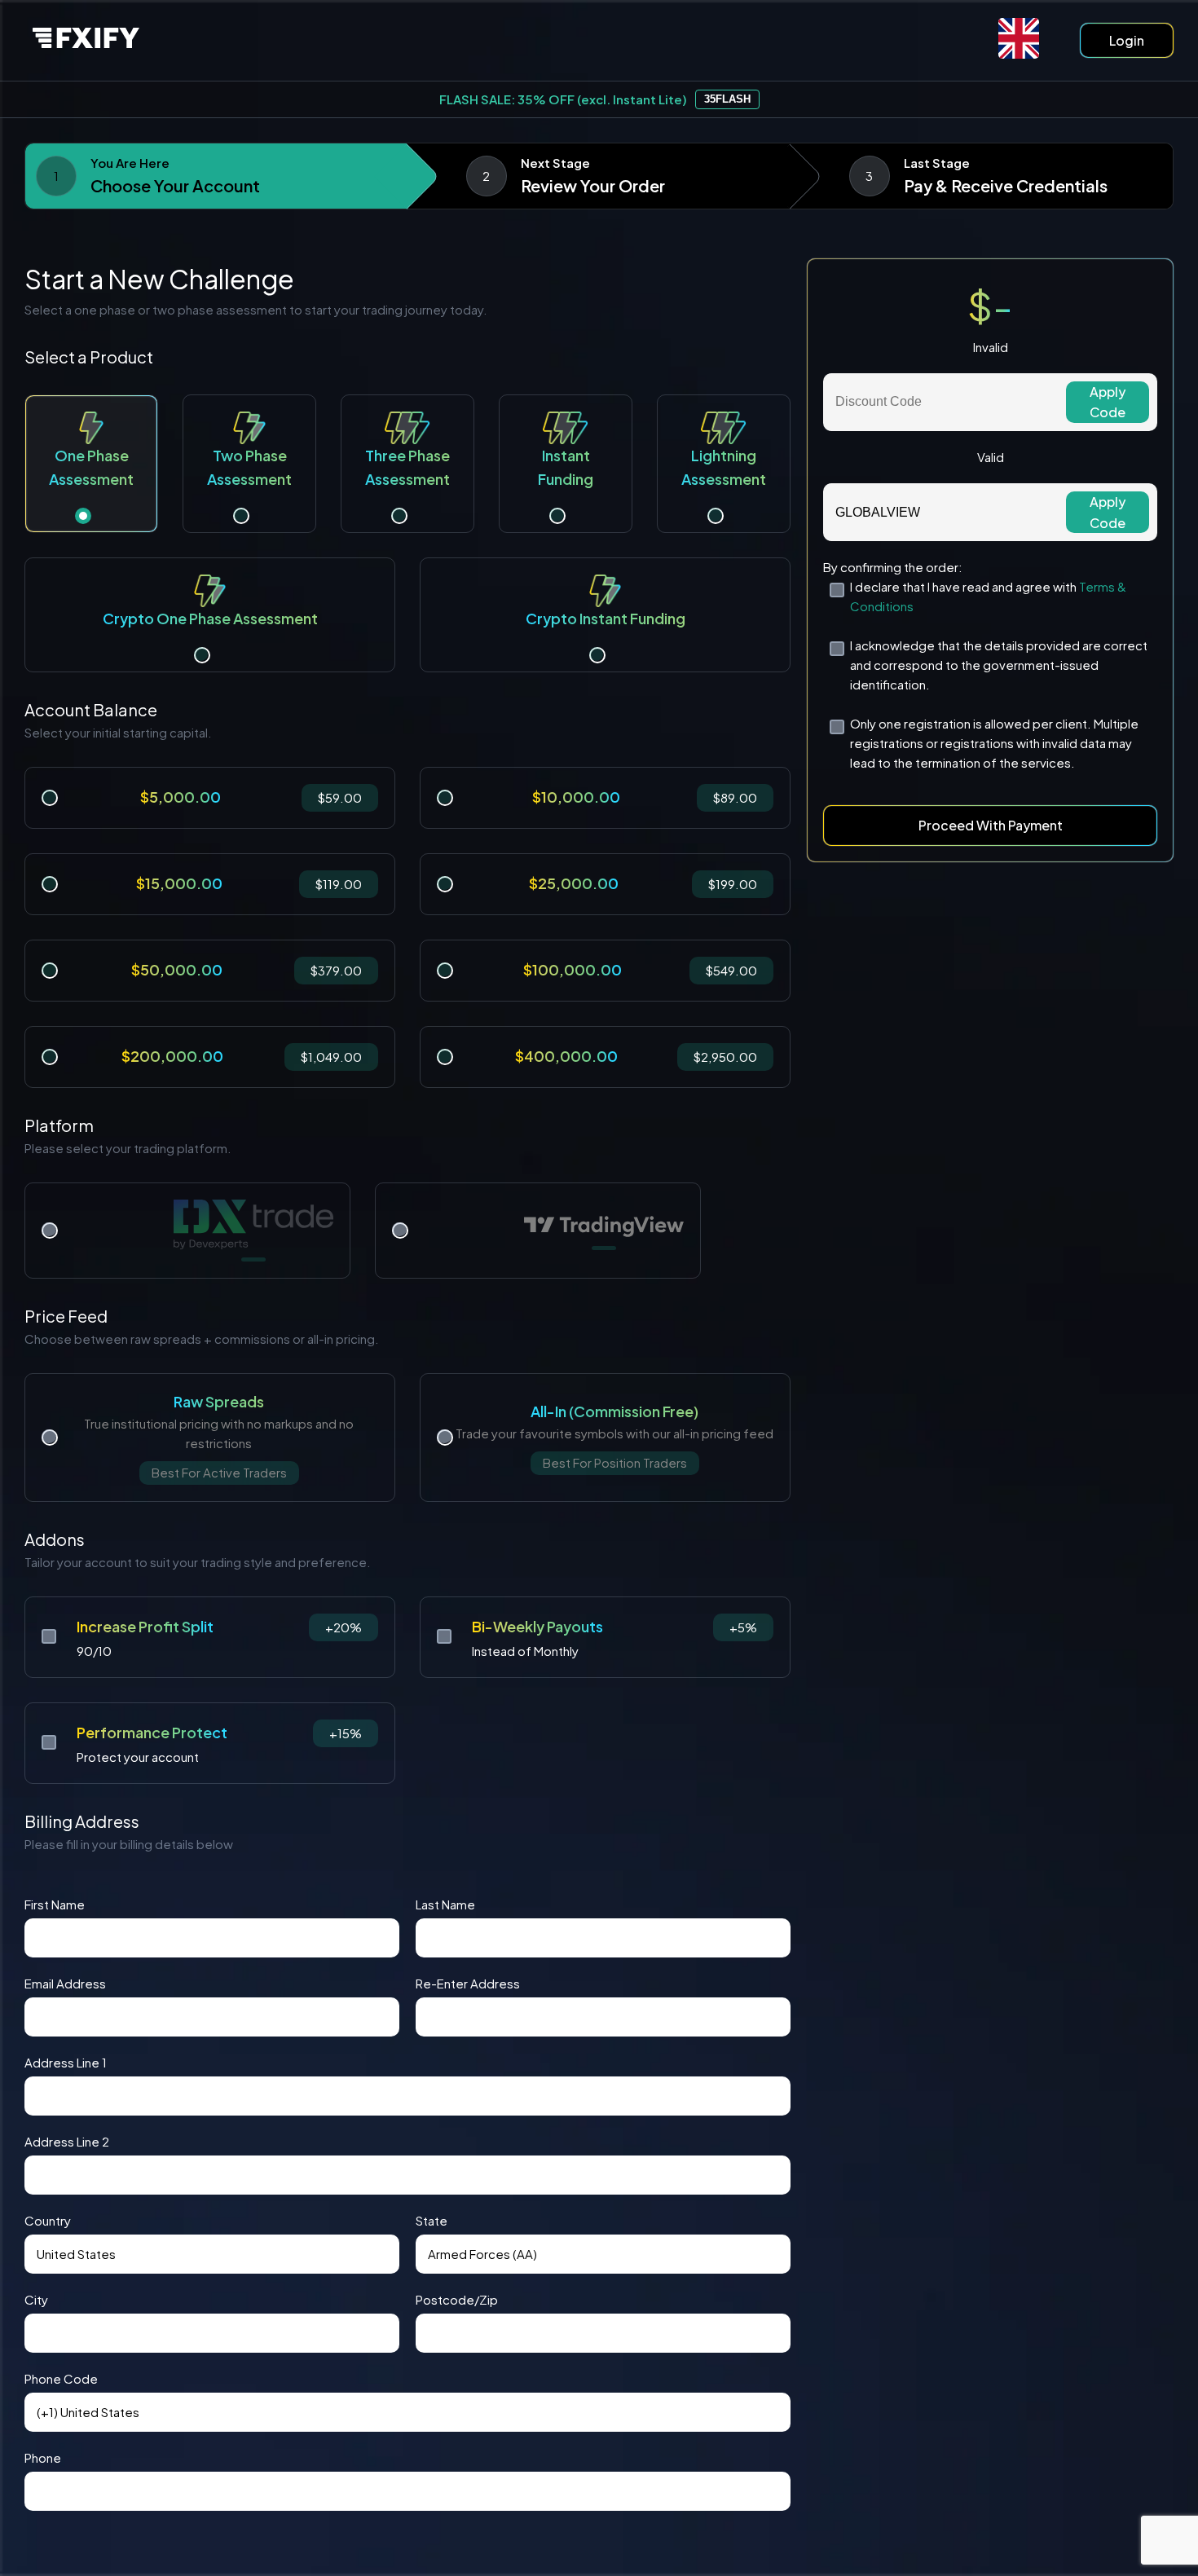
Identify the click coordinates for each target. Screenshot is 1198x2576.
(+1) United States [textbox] (88, 2412)
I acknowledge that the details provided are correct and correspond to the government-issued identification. (999, 665)
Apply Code (1108, 402)
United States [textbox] (76, 2254)
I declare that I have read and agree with (988, 596)
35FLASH (727, 99)
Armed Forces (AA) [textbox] (482, 2254)
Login (1127, 40)
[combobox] (212, 2254)
